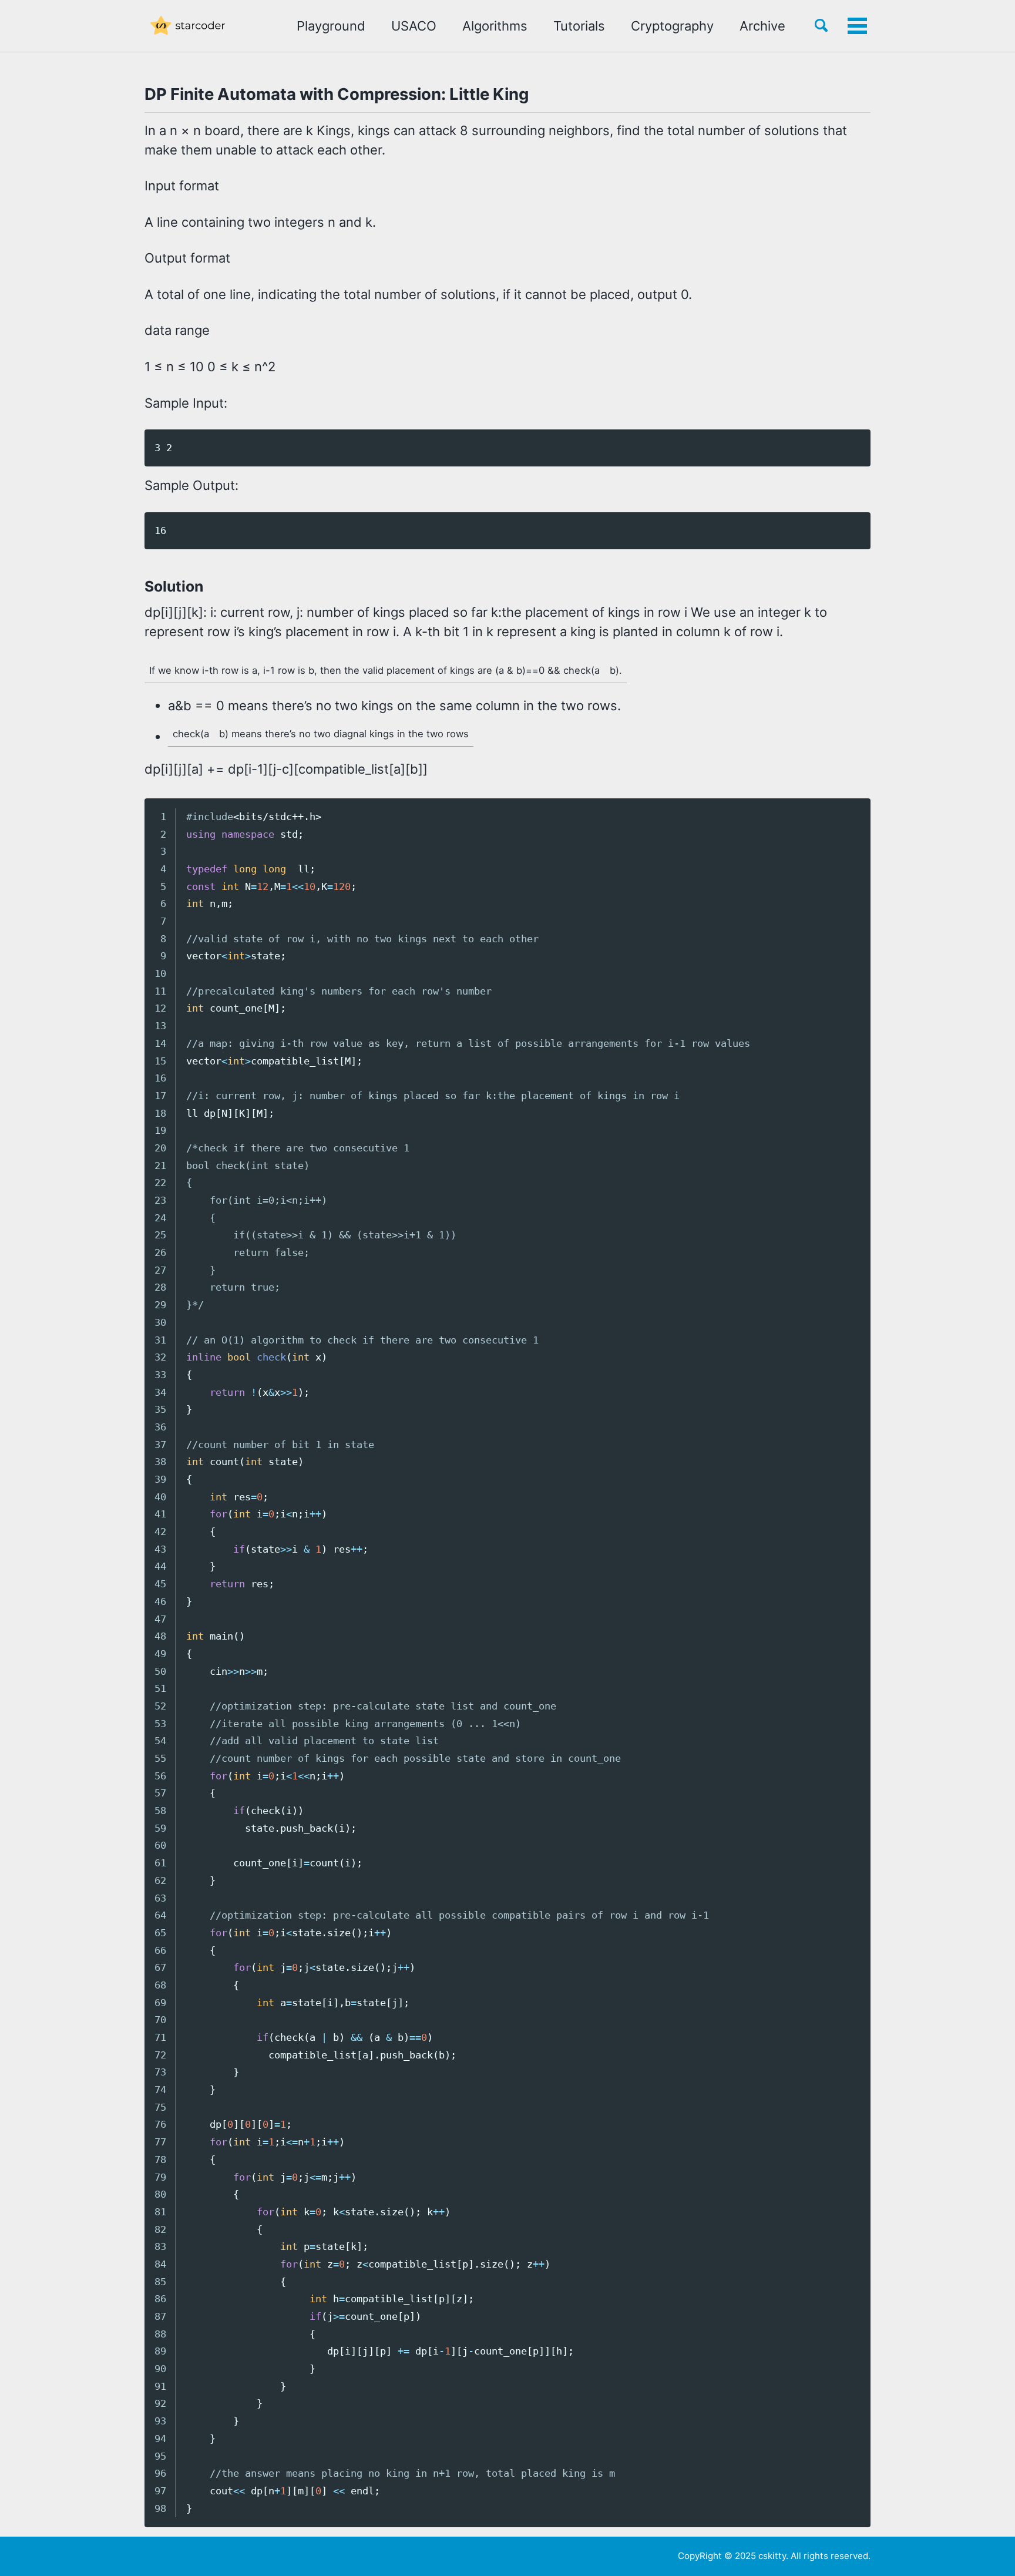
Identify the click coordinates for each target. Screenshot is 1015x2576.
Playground (331, 26)
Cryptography (672, 26)
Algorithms (495, 26)
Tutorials (579, 26)
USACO (414, 26)
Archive (762, 26)
